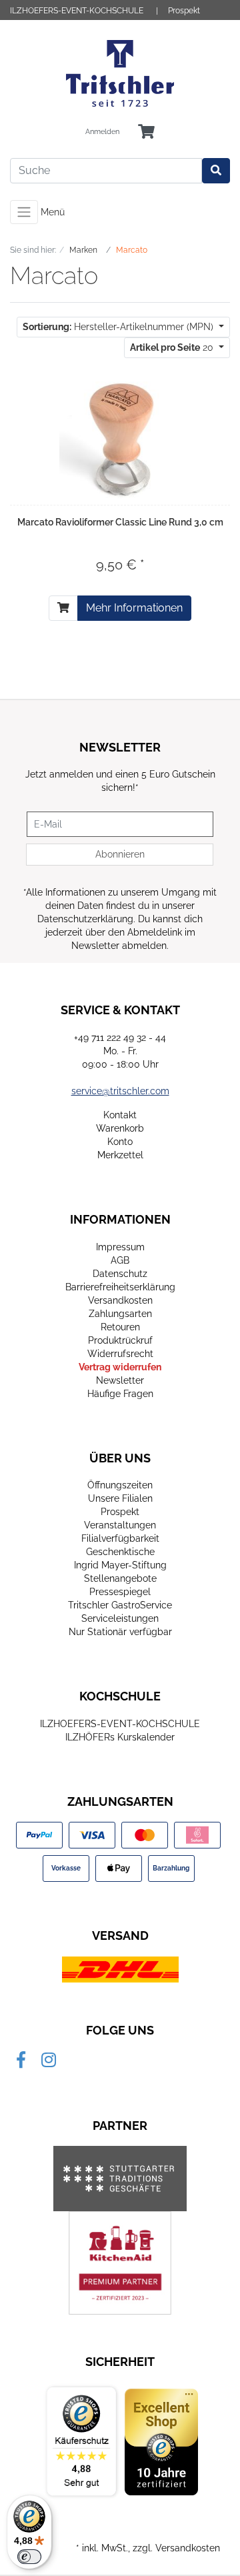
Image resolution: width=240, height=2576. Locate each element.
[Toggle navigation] (24, 212)
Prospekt (184, 11)
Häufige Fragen (120, 1394)
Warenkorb (120, 1128)
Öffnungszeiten (120, 1485)
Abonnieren (120, 854)
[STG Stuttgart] (120, 2179)
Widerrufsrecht (120, 1354)
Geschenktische (120, 1552)
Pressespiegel (120, 1592)
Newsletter (120, 1380)
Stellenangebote (120, 1578)
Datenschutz (120, 1274)
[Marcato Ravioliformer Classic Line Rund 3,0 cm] (120, 437)
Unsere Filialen (120, 1498)
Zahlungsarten (120, 1314)
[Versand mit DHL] (120, 1969)
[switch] (29, 2557)
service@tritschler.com (120, 1091)
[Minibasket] (146, 132)
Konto (120, 1142)
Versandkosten (120, 1300)
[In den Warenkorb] (63, 608)
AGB (120, 1260)
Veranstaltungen (120, 1525)
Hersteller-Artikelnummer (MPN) (119, 327)
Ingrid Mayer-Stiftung (120, 1565)
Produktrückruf (120, 1340)
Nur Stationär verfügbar (120, 1632)
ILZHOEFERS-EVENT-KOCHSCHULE (77, 11)
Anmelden (102, 132)
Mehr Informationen (134, 608)
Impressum (120, 1247)
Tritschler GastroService (120, 1605)
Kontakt (120, 1115)
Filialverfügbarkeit (120, 1538)
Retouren (120, 1327)
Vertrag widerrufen (120, 1367)
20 (173, 347)
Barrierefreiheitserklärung (120, 1287)
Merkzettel (120, 1155)
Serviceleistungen (120, 1618)
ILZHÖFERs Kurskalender (120, 1737)
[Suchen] (216, 171)
